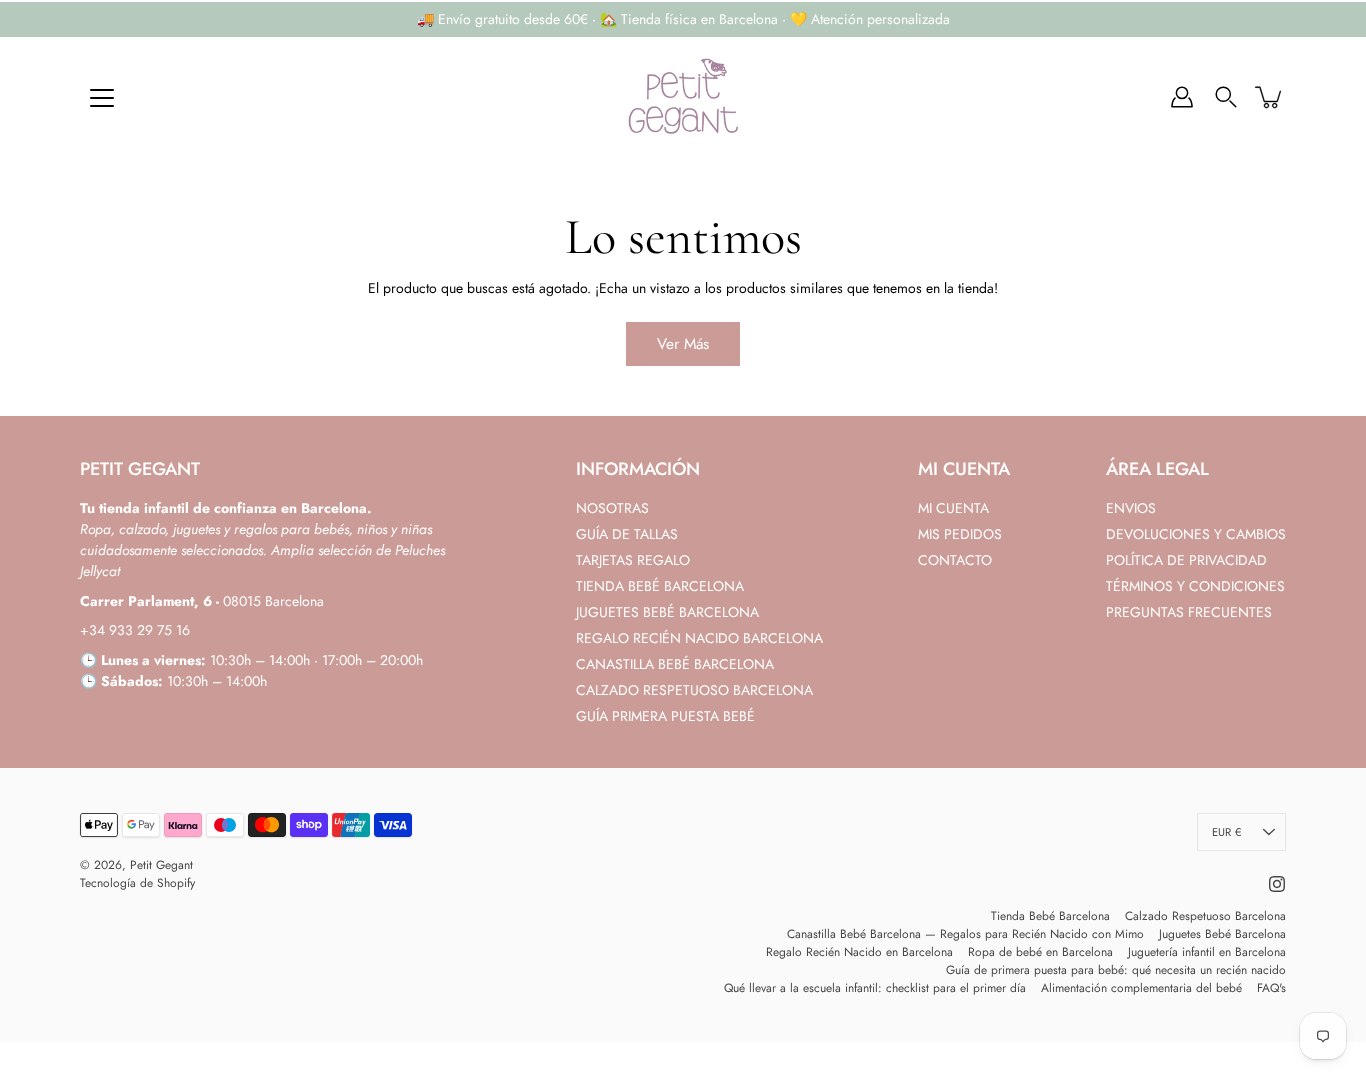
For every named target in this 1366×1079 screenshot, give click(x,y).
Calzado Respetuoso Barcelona (1205, 916)
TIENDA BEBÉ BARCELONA (660, 586)
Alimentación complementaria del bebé (1141, 988)
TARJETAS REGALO (633, 560)
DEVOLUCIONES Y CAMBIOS (1196, 534)
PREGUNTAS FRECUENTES (1189, 612)
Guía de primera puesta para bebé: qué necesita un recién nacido (1116, 970)
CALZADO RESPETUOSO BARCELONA (694, 690)
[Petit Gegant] (683, 97)
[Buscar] (1226, 97)
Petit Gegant (161, 865)
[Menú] (102, 98)
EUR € (1226, 832)
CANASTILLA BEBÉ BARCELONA (675, 664)
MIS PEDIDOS (960, 534)
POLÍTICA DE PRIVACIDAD (1186, 560)
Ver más (683, 344)
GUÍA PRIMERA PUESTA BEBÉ (665, 716)
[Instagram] (1277, 884)
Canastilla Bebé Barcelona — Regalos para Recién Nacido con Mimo (965, 934)
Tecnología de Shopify (137, 883)
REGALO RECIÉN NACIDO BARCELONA (699, 638)
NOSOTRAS (612, 508)
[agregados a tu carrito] (1270, 97)
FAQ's (1271, 988)
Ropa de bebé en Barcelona (1040, 952)
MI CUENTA (953, 508)
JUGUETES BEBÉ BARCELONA (667, 612)
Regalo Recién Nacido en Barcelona (859, 952)
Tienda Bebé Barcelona (1050, 916)
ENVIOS (1131, 508)
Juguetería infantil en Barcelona (1207, 952)
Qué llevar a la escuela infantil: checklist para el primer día (875, 988)
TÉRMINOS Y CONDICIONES (1195, 586)
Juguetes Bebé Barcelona (1222, 934)
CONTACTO (955, 560)
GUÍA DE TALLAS (627, 534)
